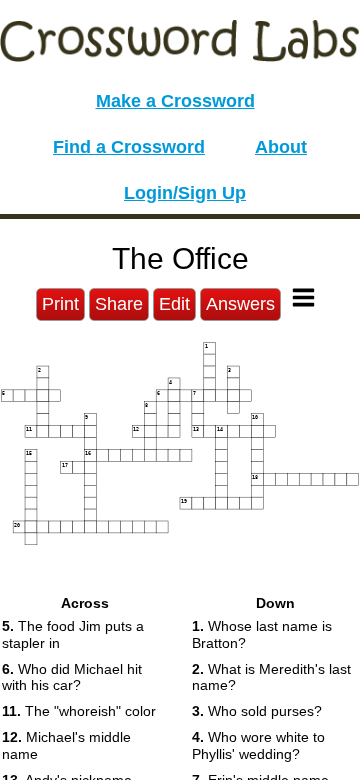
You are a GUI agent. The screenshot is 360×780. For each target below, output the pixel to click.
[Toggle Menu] (303, 297)
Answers (240, 304)
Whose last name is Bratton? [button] (262, 634)
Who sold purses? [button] (257, 711)
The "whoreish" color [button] (79, 711)
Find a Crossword (129, 147)
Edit (174, 304)
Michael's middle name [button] (66, 745)
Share (119, 304)
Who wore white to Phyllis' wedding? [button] (258, 745)
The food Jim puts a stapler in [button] (73, 634)
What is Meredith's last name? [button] (271, 677)
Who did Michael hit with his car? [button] (72, 677)
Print (60, 304)
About (281, 147)
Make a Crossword (175, 101)
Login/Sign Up (185, 193)
